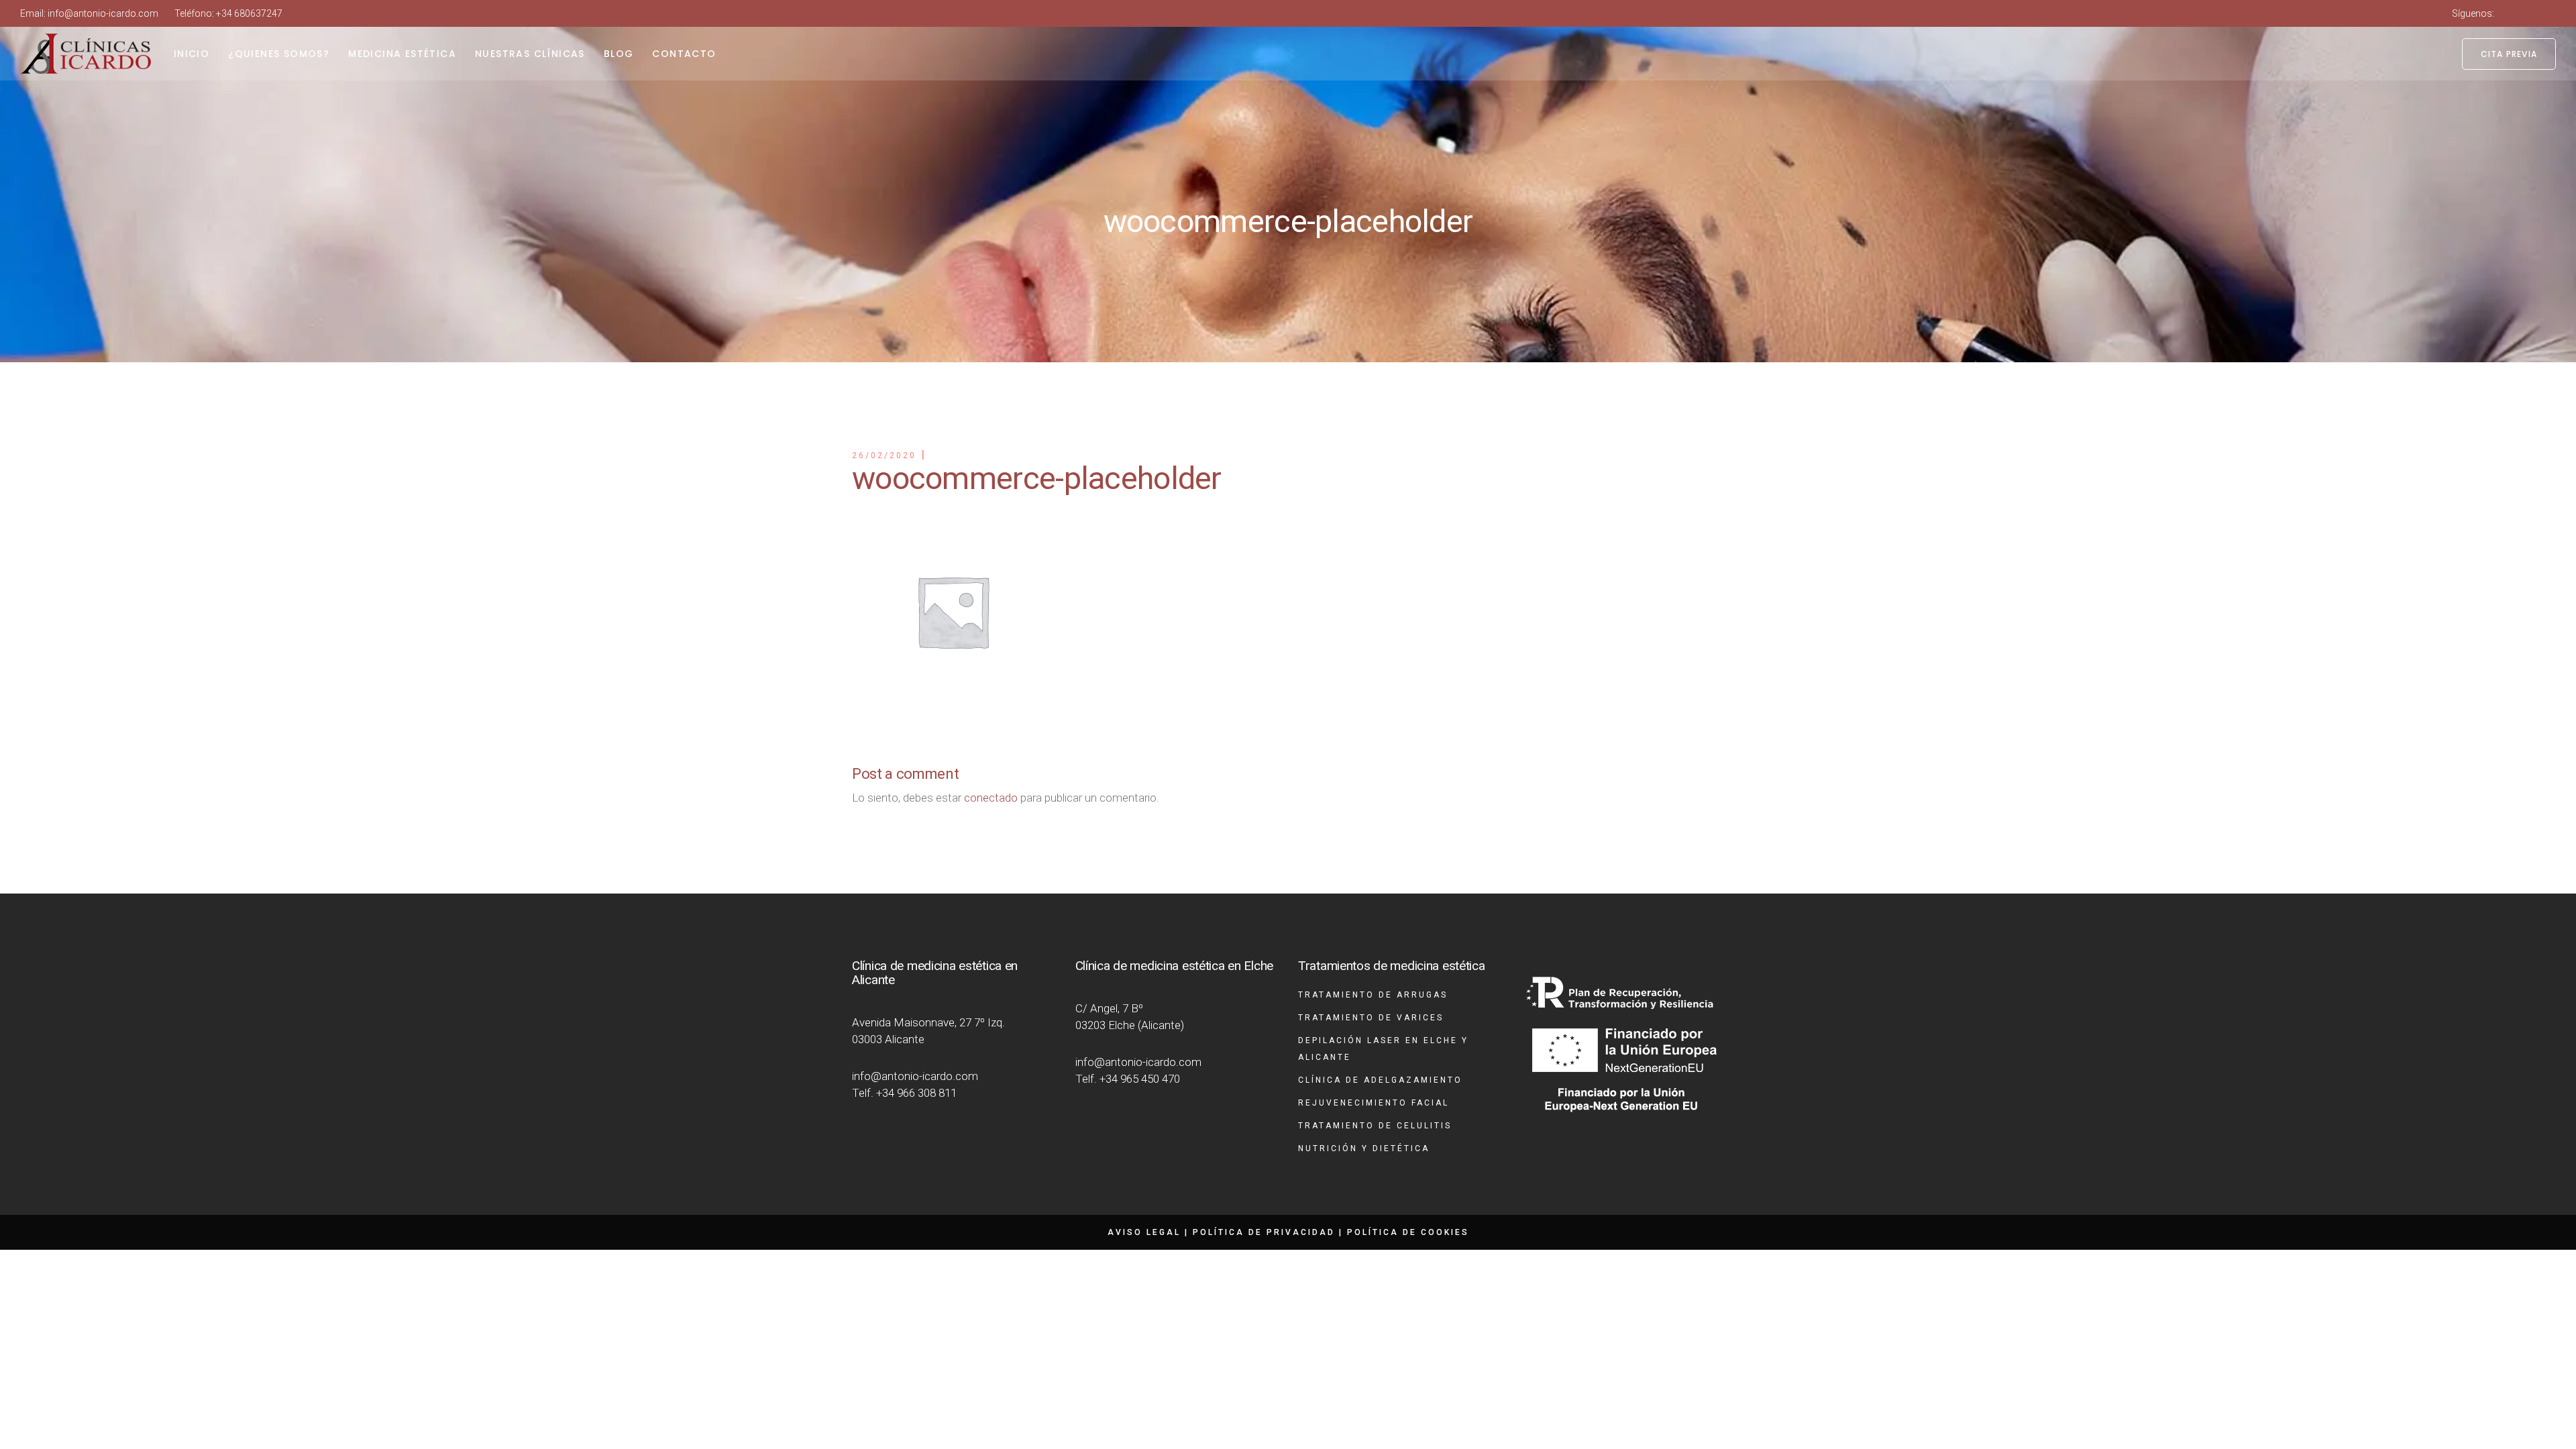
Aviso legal (1144, 1232)
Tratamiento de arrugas (1373, 995)
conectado (991, 798)
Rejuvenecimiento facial (1374, 1103)
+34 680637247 (249, 13)
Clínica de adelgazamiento (1380, 1080)
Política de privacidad (1264, 1232)
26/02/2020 (884, 455)
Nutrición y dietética (1364, 1148)
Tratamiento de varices (1371, 1018)
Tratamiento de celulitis (1375, 1126)
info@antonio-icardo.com (103, 13)
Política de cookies (1408, 1232)
